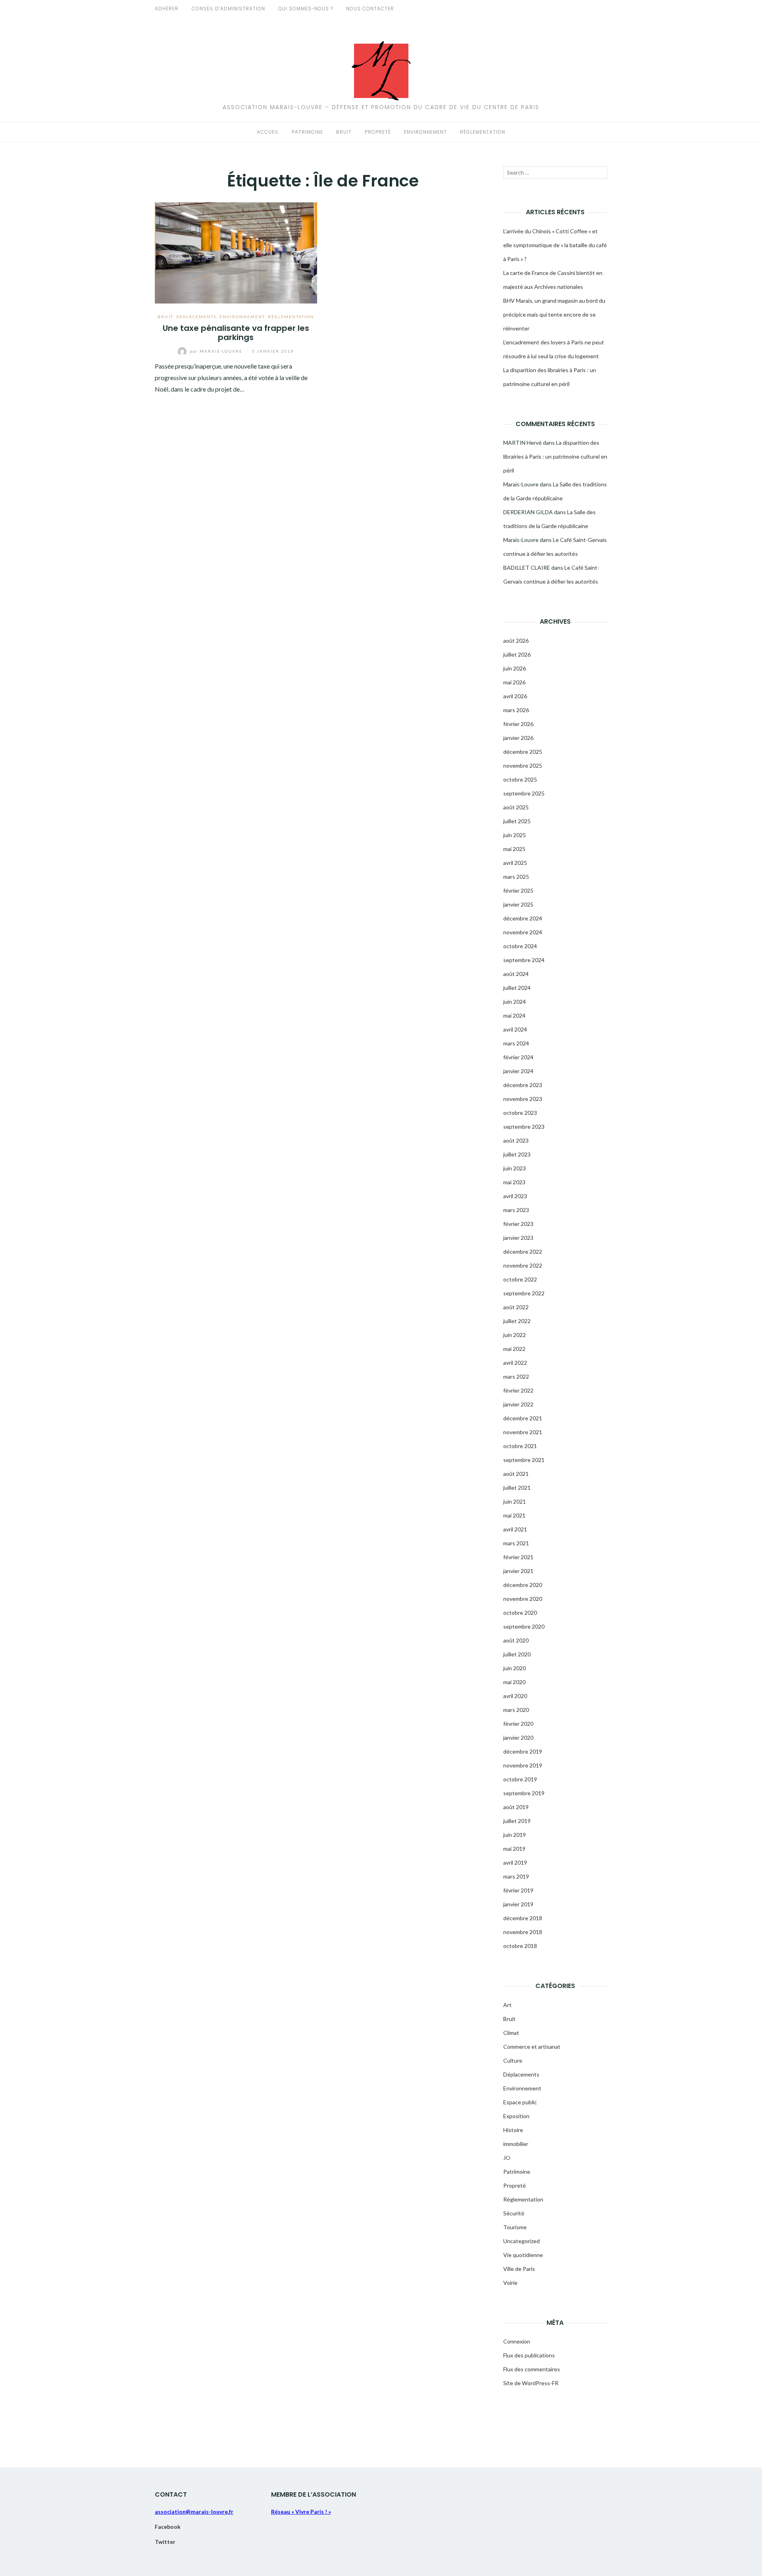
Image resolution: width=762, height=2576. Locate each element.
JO (507, 2158)
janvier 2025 (518, 904)
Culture (513, 2060)
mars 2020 (516, 1710)
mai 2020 (514, 1682)
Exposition (516, 2116)
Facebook (168, 2527)
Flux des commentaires (532, 2369)
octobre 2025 (520, 779)
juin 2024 (515, 1002)
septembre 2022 (524, 1293)
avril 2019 (515, 1862)
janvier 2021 (518, 1571)
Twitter (165, 2542)
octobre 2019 (520, 1779)
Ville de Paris (519, 2269)
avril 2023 (515, 1196)
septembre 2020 (524, 1626)
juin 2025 (515, 835)
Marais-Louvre (217, 351)
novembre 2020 (523, 1599)
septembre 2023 (524, 1127)
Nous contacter (370, 9)
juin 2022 (515, 1335)
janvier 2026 (518, 738)
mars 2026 (516, 710)
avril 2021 (515, 1529)
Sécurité (514, 2213)
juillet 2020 (517, 1654)
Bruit (344, 132)
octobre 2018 (520, 1946)
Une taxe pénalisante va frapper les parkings (236, 333)
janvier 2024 (518, 1071)
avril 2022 (515, 1363)
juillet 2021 (517, 1488)
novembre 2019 (523, 1765)
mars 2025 (516, 877)
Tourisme (515, 2227)
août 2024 (516, 974)
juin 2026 (515, 668)
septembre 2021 (524, 1460)
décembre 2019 (523, 1751)
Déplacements (196, 317)
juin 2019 (515, 1835)
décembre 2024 (523, 918)
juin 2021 (515, 1501)
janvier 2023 (518, 1238)
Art (507, 2005)
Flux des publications (529, 2355)
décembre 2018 (523, 1918)
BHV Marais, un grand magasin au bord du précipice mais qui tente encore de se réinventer (554, 314)
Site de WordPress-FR (531, 2383)
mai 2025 (514, 849)
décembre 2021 (523, 1418)
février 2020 (518, 1724)
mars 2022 (516, 1376)
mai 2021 (514, 1515)
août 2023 (516, 1140)
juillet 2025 (517, 821)
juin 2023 (515, 1168)
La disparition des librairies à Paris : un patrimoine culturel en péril (555, 456)
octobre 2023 (520, 1113)
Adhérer (167, 9)
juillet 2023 (517, 1154)
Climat (511, 2033)
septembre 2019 (524, 1793)
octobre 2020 (520, 1613)
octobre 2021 (520, 1446)
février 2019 (518, 1890)
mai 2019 (514, 1849)
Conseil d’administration (228, 9)
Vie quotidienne (523, 2255)
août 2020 (516, 1640)
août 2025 (516, 807)
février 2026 (518, 724)
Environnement (425, 132)
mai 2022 (514, 1349)
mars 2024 (516, 1043)
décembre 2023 (523, 1085)
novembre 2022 (523, 1265)
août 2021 (516, 1474)
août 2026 (516, 641)
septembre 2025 (524, 793)
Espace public (520, 2102)
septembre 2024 (524, 960)
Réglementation (483, 132)
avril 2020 (515, 1696)
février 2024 (518, 1057)
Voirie (510, 2283)
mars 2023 (516, 1210)
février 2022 (518, 1390)
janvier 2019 (518, 1904)
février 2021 (518, 1557)
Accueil (268, 132)
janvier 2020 (518, 1738)
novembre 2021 (523, 1432)
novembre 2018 (523, 1932)
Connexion (517, 2341)
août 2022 (516, 1307)
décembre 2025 (523, 752)
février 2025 (518, 890)
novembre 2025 (523, 766)
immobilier (516, 2144)
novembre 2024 (523, 932)
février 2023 (518, 1224)
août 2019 (516, 1807)
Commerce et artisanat (532, 2047)
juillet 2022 (517, 1321)
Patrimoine (307, 132)
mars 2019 (516, 1876)
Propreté (378, 132)
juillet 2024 (517, 988)
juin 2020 (515, 1668)
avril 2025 (515, 863)
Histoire (513, 2130)
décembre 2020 (523, 1585)
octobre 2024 (520, 946)
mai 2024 (514, 1015)
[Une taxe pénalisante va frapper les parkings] (236, 252)
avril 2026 (515, 696)
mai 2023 (514, 1182)
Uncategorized (521, 2241)
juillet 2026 (517, 654)
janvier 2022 (518, 1404)
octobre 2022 (520, 1279)
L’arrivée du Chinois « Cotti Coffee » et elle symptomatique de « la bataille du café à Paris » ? (555, 245)
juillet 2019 (517, 1821)
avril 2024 (515, 1029)
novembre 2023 (523, 1099)
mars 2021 (516, 1543)
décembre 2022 (523, 1252)
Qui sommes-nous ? (306, 9)
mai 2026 (514, 682)
